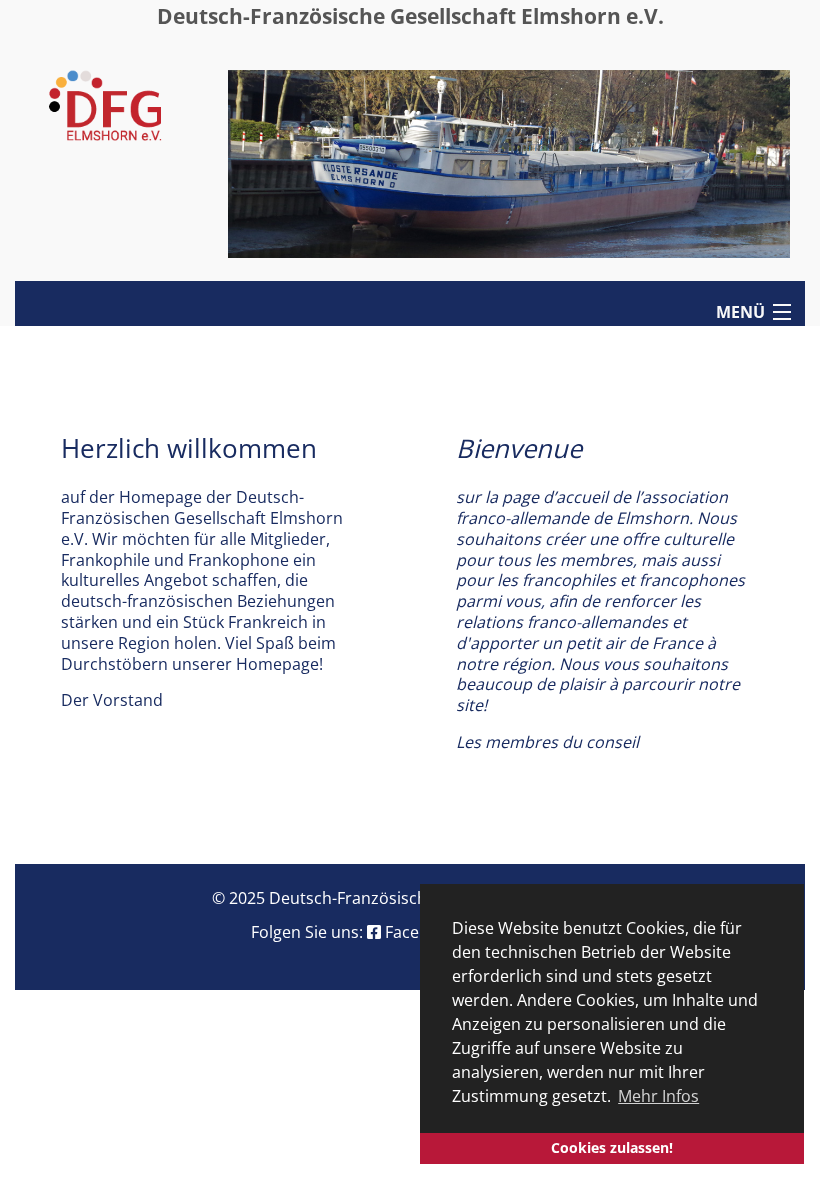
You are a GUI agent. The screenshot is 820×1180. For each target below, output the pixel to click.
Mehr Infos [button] (658, 1096)
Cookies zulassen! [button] (612, 1147)
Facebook (421, 932)
